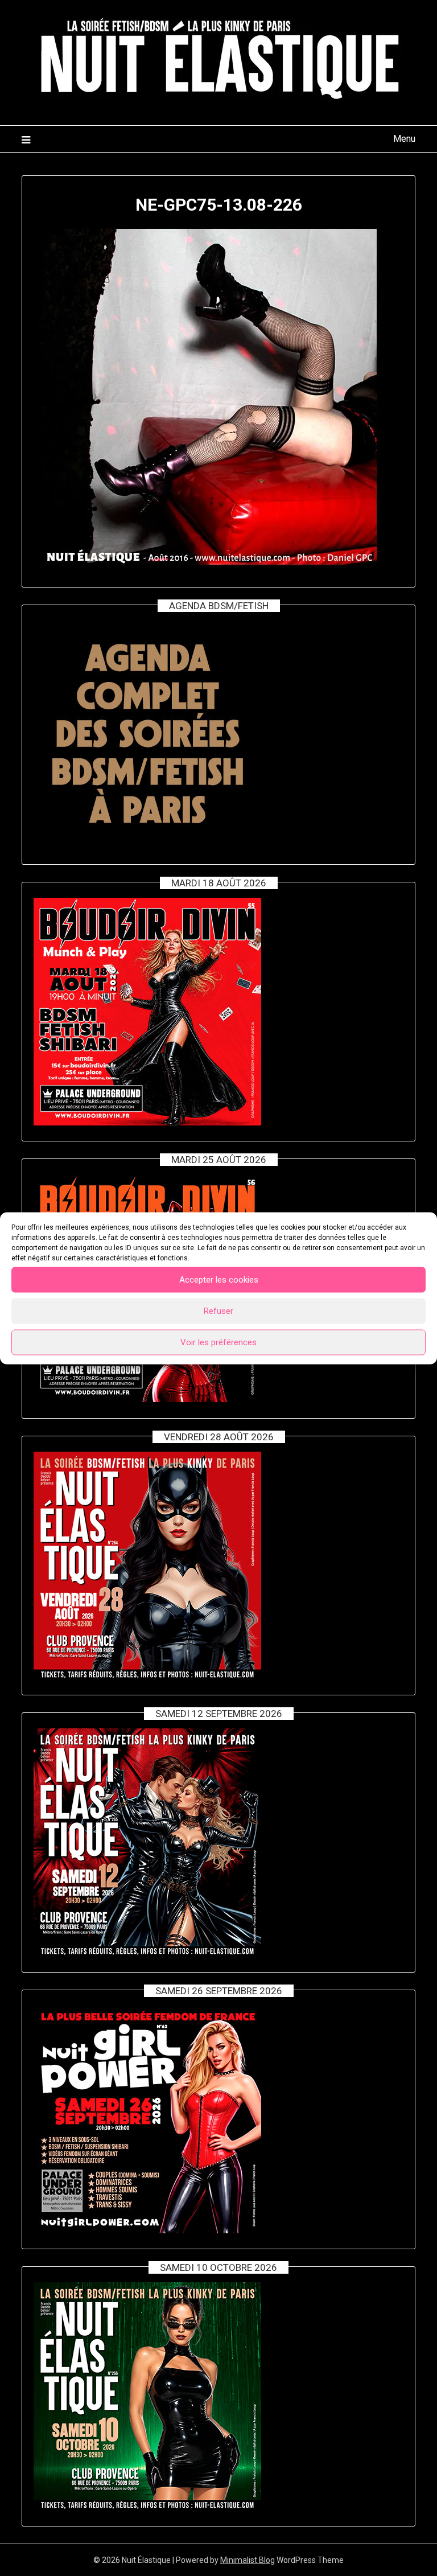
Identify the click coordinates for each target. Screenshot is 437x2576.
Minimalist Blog (248, 2560)
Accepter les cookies (219, 1280)
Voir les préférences (218, 1342)
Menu (404, 139)
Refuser (218, 1311)
